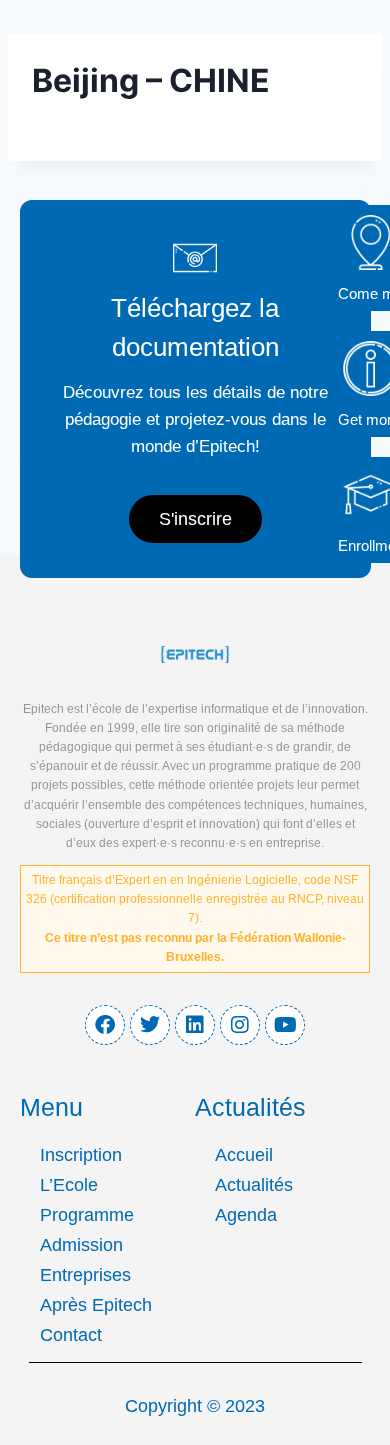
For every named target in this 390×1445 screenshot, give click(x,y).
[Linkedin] (195, 1025)
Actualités (254, 1185)
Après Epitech (96, 1305)
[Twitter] (150, 1025)
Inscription (81, 1155)
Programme (87, 1215)
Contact (71, 1335)
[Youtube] (285, 1025)
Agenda (246, 1215)
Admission (81, 1245)
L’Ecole (69, 1185)
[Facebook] (105, 1025)
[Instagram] (240, 1025)
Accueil (244, 1155)
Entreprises (85, 1275)
